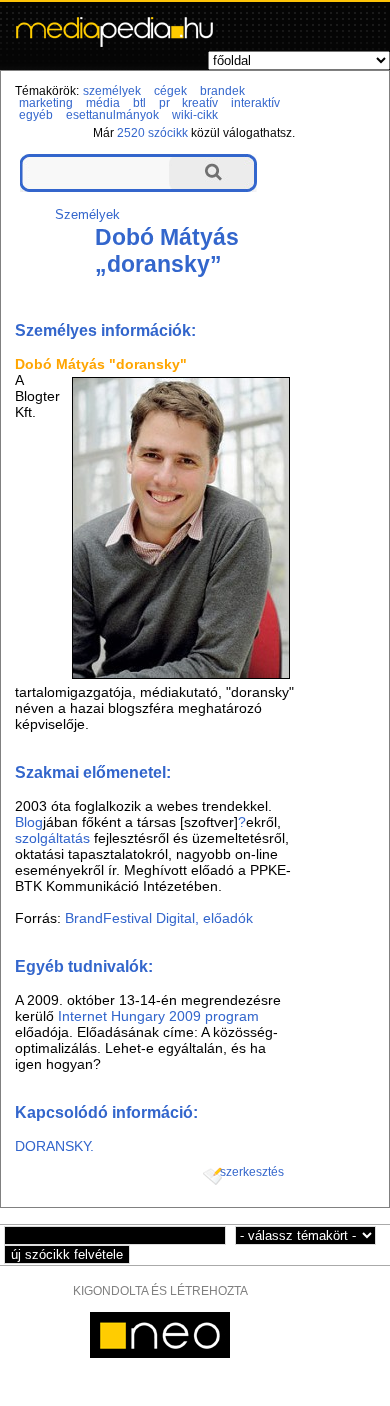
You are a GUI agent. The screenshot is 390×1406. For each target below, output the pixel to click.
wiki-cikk (195, 115)
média (103, 103)
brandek (222, 91)
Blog (29, 822)
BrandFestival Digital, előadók (159, 918)
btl (139, 103)
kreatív (200, 103)
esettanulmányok (112, 115)
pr (164, 103)
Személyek (87, 214)
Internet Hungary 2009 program (158, 1016)
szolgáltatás (52, 838)
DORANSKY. (54, 1146)
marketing (46, 103)
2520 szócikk (152, 133)
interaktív (255, 103)
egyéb (36, 115)
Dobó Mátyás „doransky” (167, 250)
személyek (112, 91)
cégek (170, 91)
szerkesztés (252, 1172)
